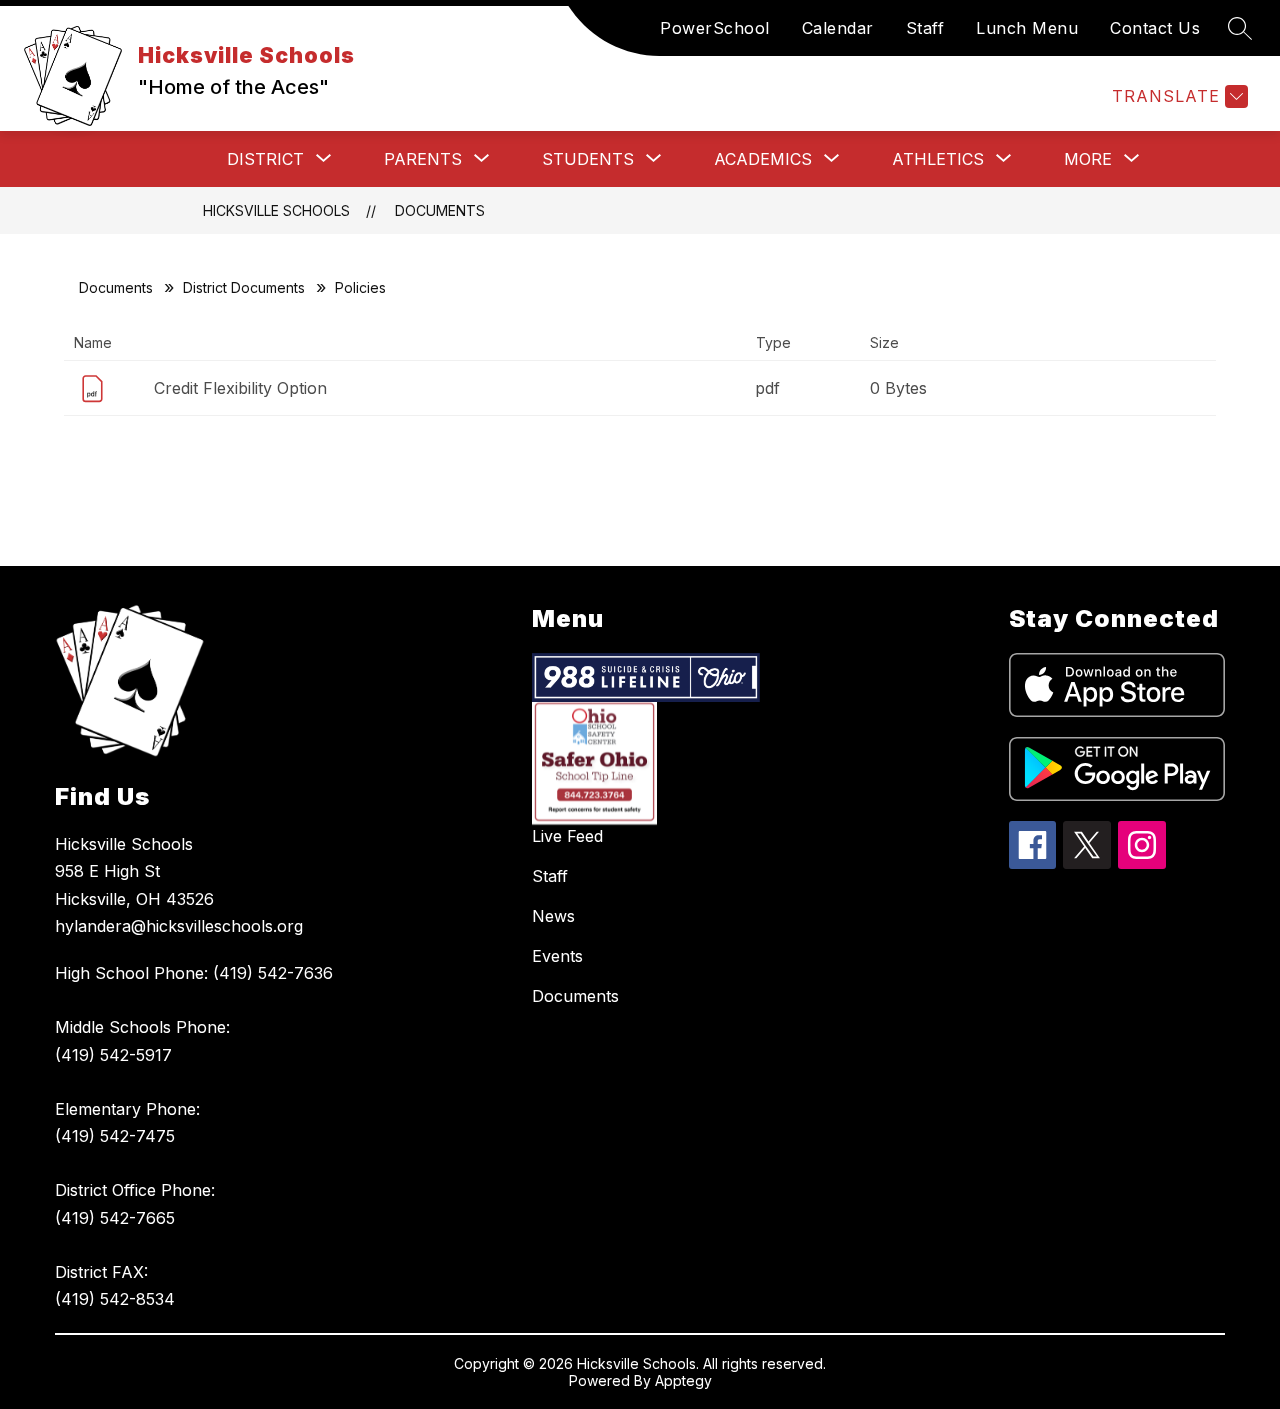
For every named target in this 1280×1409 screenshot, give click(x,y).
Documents (440, 210)
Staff (925, 28)
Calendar (838, 28)
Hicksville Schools (276, 210)
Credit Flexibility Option (240, 388)
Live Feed (567, 836)
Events (557, 956)
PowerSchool (715, 28)
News (553, 916)
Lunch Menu (1027, 28)
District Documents (244, 287)
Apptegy (683, 1380)
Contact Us (1155, 28)
